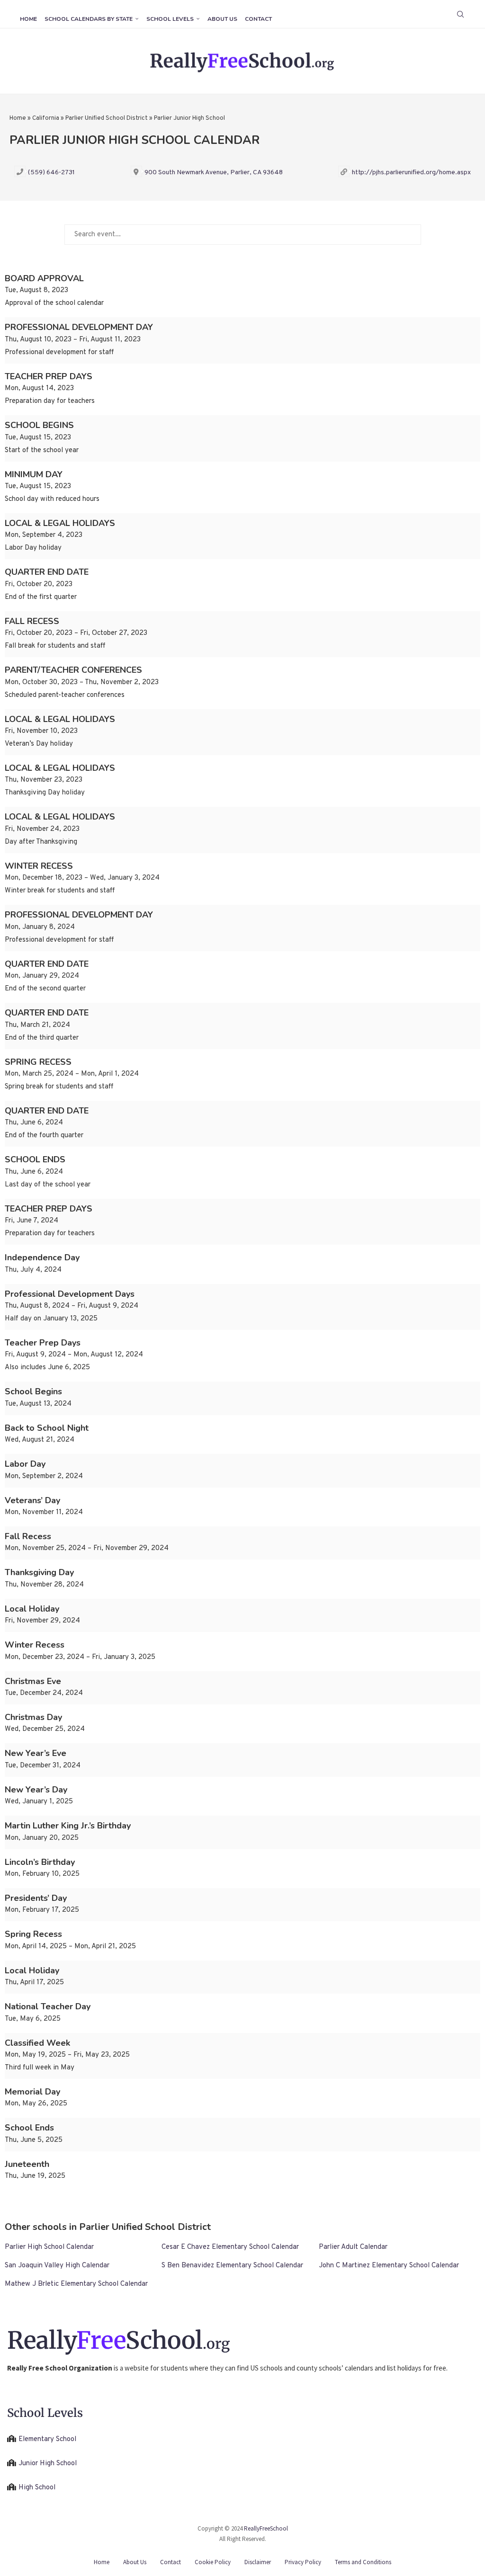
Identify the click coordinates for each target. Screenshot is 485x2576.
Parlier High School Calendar (49, 2247)
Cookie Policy (213, 2562)
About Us (222, 19)
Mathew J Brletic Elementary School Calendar (76, 2284)
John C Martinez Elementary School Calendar (389, 2266)
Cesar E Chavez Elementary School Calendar (230, 2247)
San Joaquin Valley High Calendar (57, 2266)
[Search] (460, 14)
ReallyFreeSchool (266, 2528)
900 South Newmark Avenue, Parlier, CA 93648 (214, 173)
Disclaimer (258, 2562)
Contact (258, 19)
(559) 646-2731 (51, 173)
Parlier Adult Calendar (353, 2247)
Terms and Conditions (363, 2562)
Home (28, 19)
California (46, 118)
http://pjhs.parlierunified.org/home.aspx (411, 173)
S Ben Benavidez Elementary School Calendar (232, 2266)
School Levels (170, 19)
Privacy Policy (303, 2562)
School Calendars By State (89, 19)
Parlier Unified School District (107, 118)
